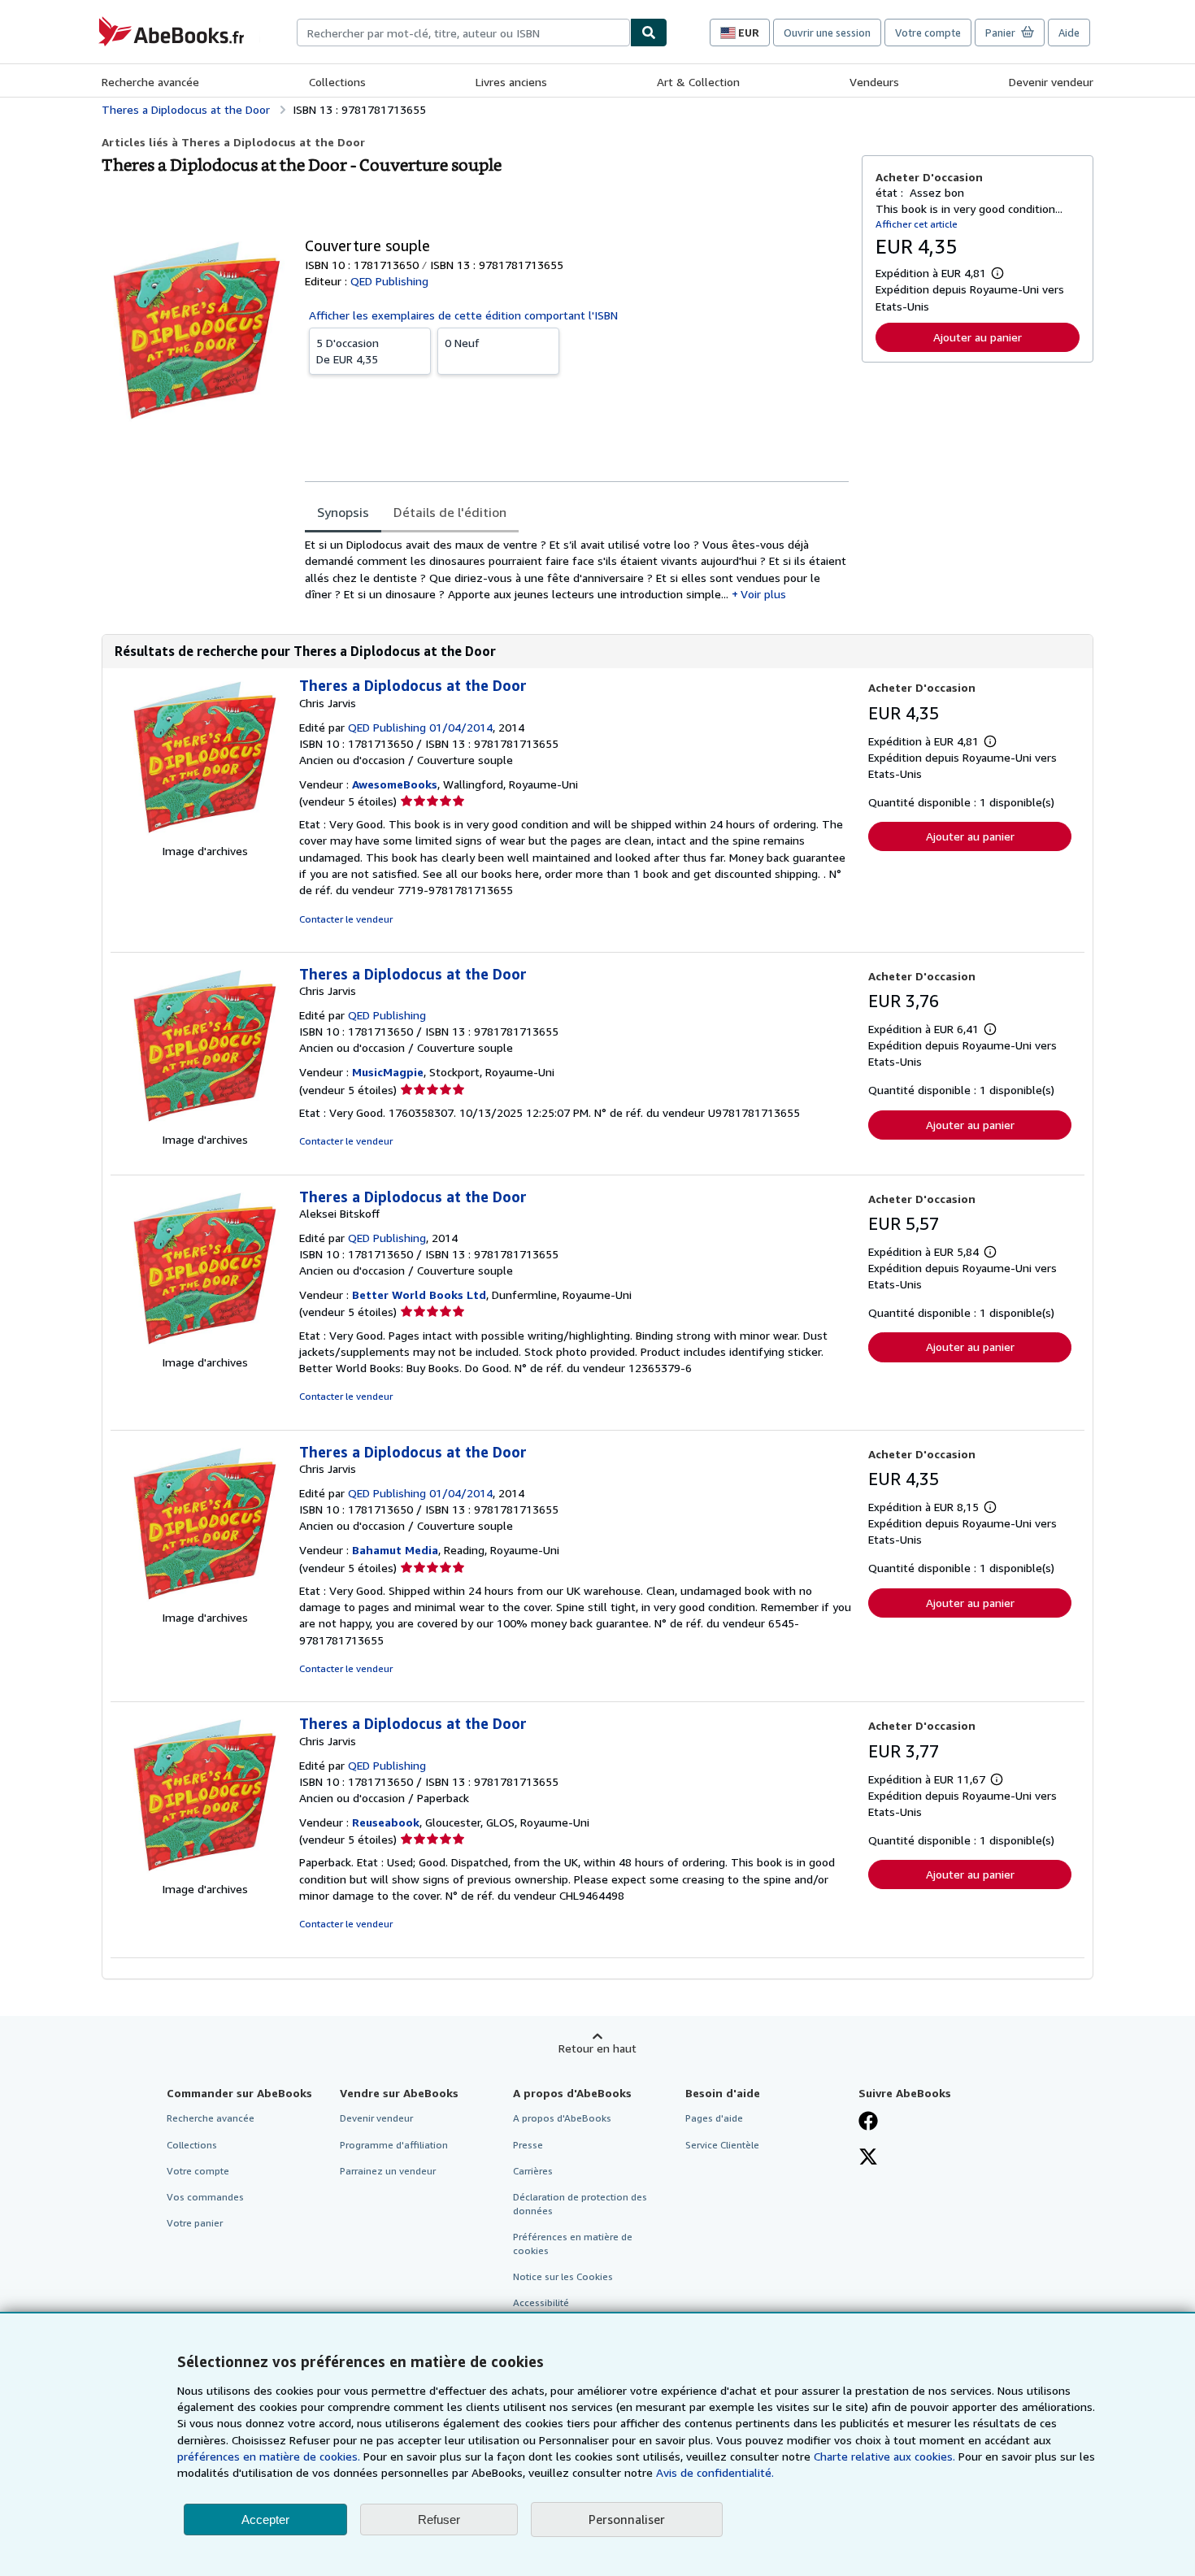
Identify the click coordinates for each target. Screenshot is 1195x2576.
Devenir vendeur (1051, 82)
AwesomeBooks (395, 784)
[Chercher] (649, 33)
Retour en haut (597, 2048)
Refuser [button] (439, 2520)
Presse (528, 2145)
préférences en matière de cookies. (269, 2456)
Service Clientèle (722, 2145)
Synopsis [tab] (343, 512)
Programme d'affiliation (394, 2145)
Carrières (533, 2171)
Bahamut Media (395, 1550)
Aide (1069, 33)
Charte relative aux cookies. (886, 2456)
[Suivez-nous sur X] (868, 2158)
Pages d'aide (714, 2118)
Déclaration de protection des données (580, 2204)
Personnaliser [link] (627, 2519)
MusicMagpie (388, 1072)
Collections (337, 82)
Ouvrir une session (827, 33)
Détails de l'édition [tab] (450, 512)
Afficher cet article (917, 224)
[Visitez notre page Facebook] (868, 2122)
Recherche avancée (150, 82)
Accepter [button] (265, 2520)
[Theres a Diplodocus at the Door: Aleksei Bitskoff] (205, 1346)
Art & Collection (698, 82)
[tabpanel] (577, 569)
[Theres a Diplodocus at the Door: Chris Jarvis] (205, 834)
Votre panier (195, 2223)
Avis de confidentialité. (715, 2472)
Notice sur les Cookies (563, 2276)
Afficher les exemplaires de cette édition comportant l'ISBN (463, 315)
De (348, 351)
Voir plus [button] (763, 594)
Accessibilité (541, 2302)
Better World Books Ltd (419, 1295)
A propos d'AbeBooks (562, 2118)
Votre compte (928, 33)
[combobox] (463, 33)
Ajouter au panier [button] (978, 337)
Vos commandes (205, 2197)
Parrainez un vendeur (388, 2171)
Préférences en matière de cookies (573, 2244)
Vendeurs (874, 82)
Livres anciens (511, 82)
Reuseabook (386, 1822)
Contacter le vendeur (346, 919)
